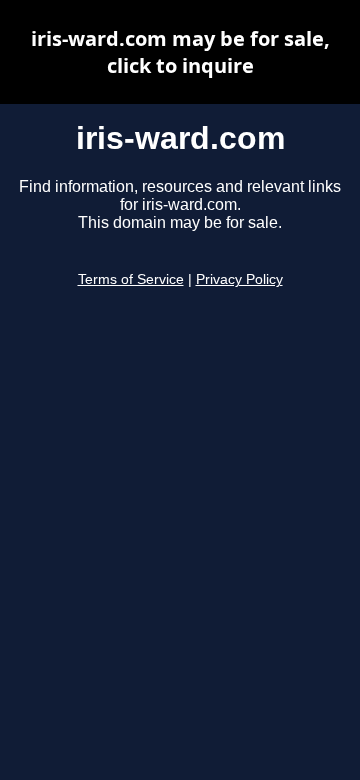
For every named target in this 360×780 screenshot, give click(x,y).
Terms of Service (131, 279)
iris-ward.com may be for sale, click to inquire (180, 52)
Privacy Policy (239, 279)
